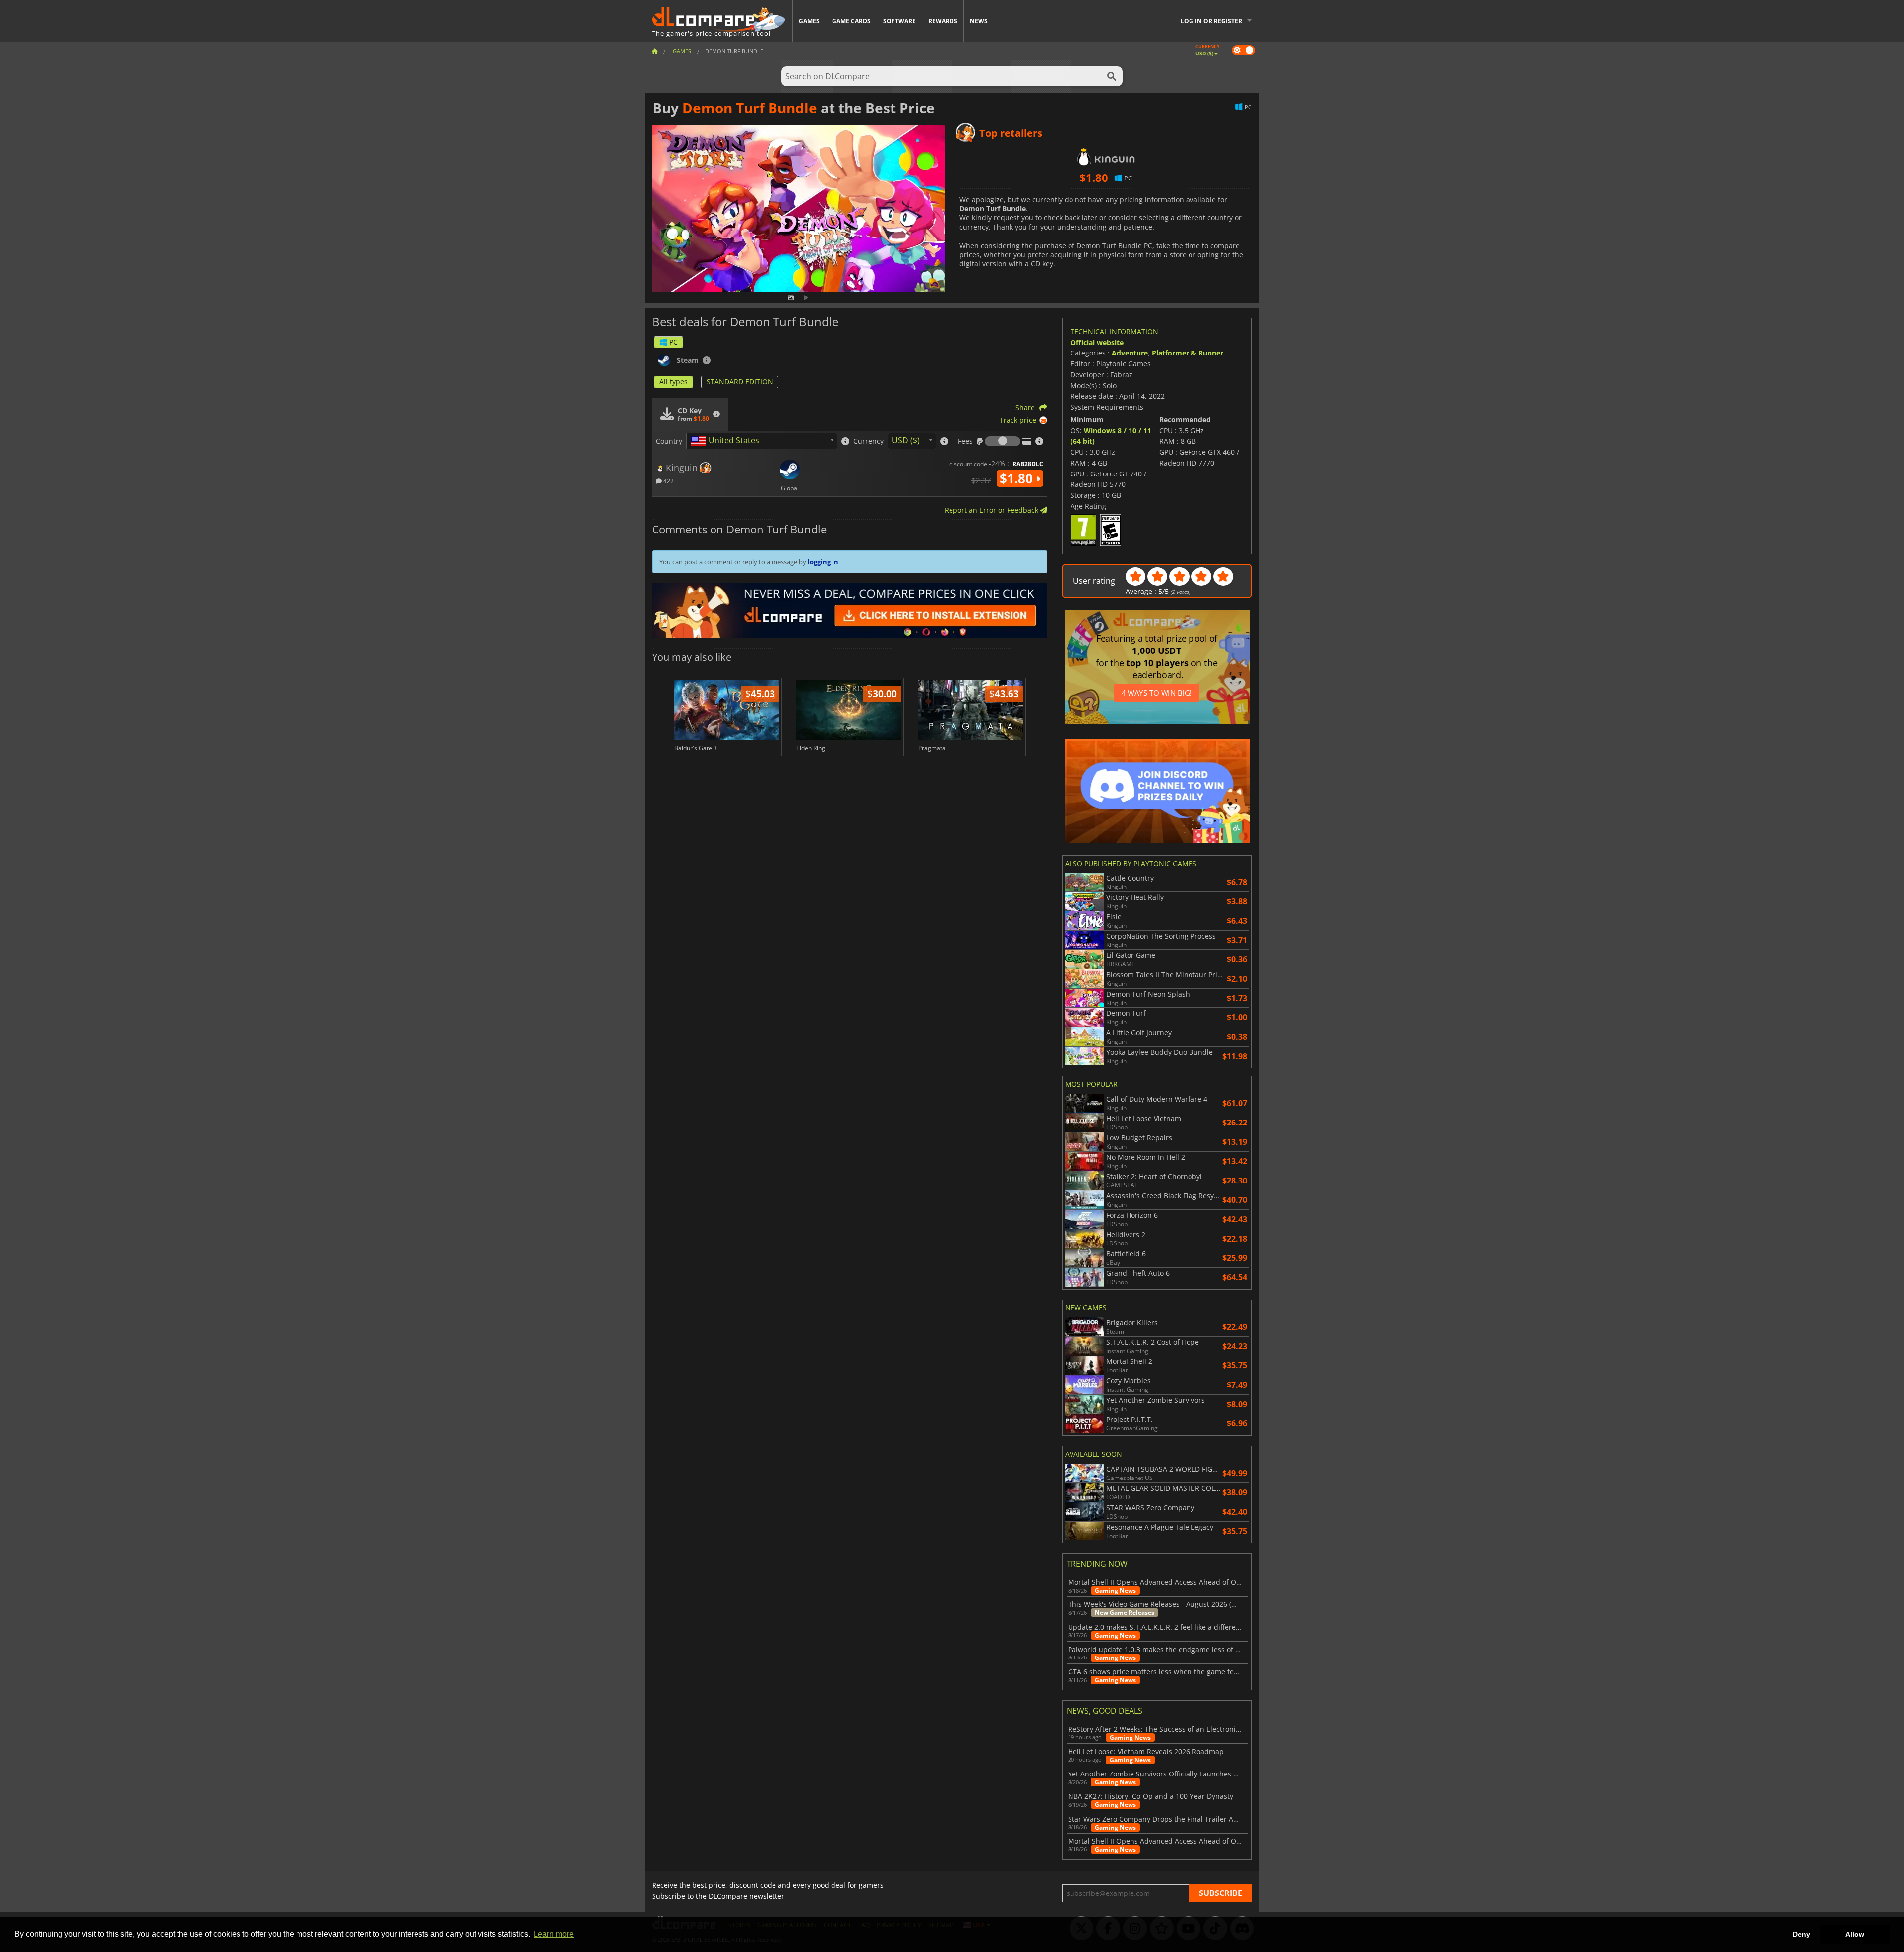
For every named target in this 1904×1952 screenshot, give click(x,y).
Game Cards (851, 21)
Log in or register (1211, 21)
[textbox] (727, 441)
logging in (823, 562)
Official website (1097, 342)
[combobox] (762, 441)
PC (674, 342)
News (979, 21)
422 (668, 481)
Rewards (943, 21)
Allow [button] (1855, 1934)
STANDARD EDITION (740, 382)
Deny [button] (1802, 1934)
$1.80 (1018, 478)
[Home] (654, 51)
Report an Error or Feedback (992, 510)
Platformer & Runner (1188, 353)
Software (899, 21)
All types (674, 382)
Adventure (1130, 353)
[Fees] (1003, 441)
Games (809, 21)
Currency (868, 441)
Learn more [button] (554, 1934)
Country (669, 441)
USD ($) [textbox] (906, 440)
